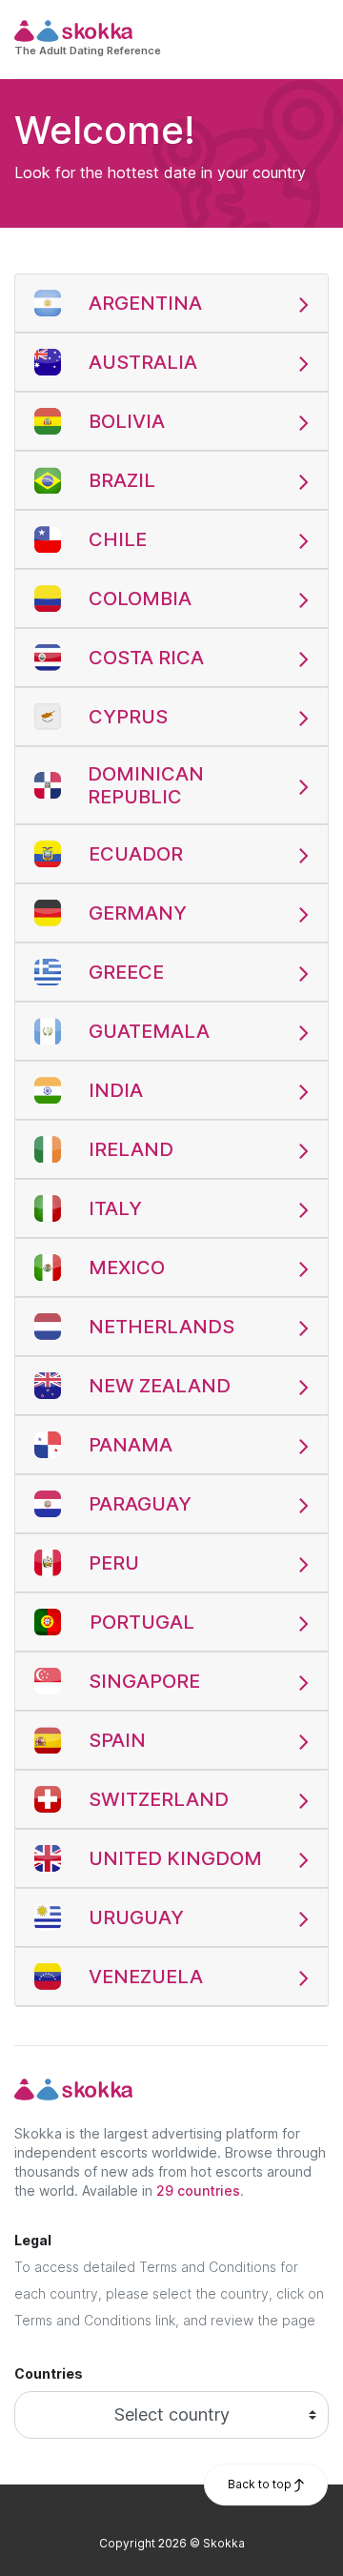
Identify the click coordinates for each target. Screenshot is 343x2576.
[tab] (171, 304)
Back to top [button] (261, 2484)
